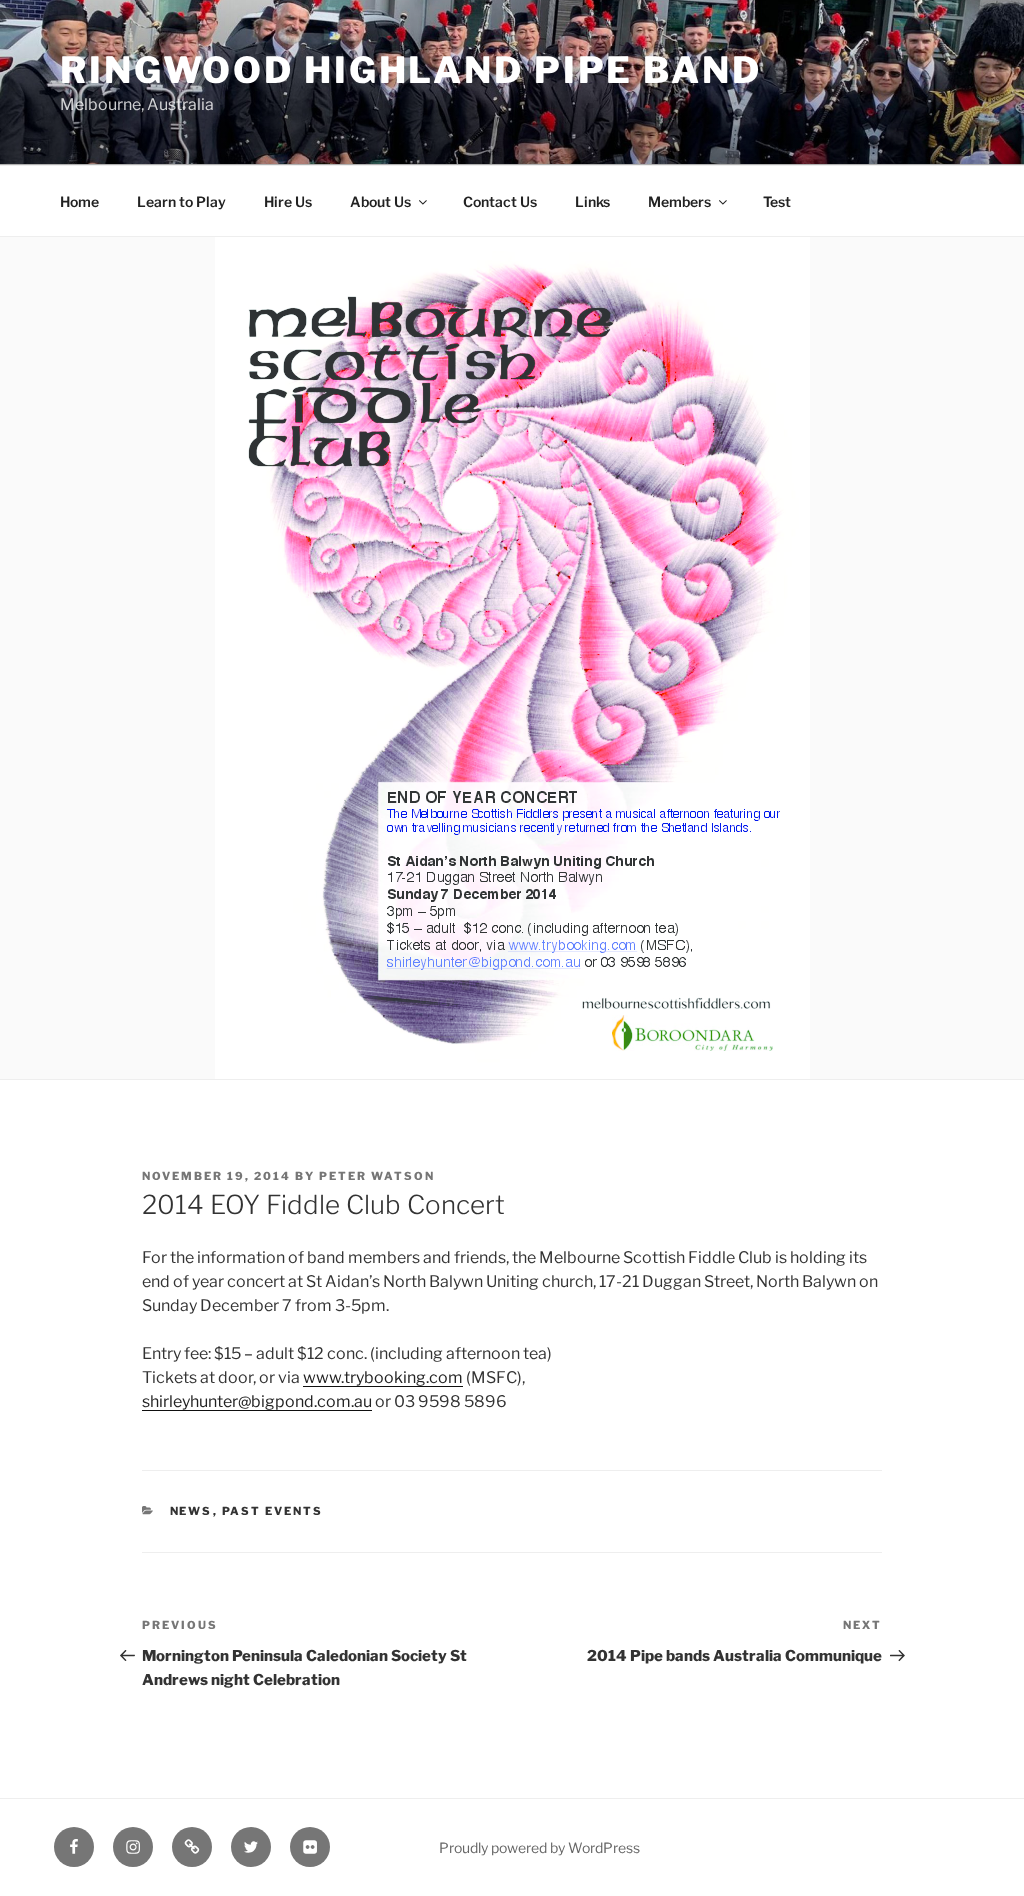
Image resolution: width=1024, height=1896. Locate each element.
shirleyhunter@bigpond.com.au (257, 1401)
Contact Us (500, 201)
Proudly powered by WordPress (539, 1847)
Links (592, 201)
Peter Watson (377, 1176)
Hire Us (288, 201)
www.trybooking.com (383, 1377)
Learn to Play (181, 201)
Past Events (273, 1511)
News (191, 1511)
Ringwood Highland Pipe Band (411, 70)
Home (79, 201)
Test (777, 201)
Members (679, 201)
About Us (380, 201)
